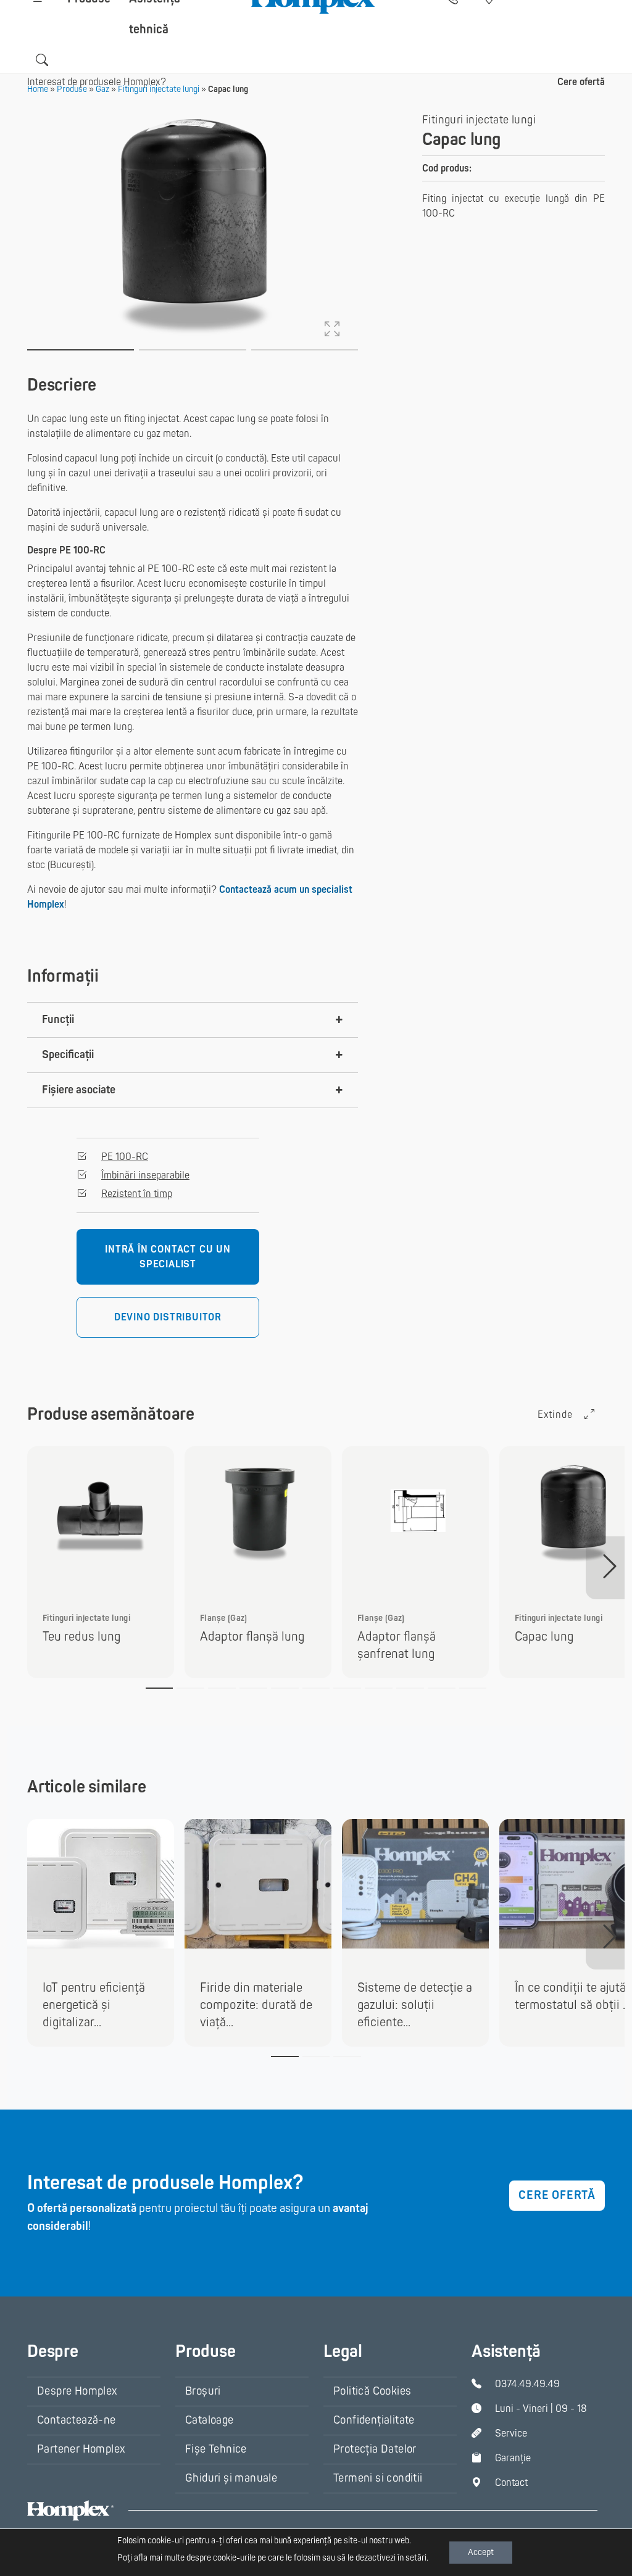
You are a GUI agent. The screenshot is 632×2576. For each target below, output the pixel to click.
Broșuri (203, 2391)
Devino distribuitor (168, 1317)
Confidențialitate (374, 2420)
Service (511, 2433)
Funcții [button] (58, 1020)
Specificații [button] (68, 1055)
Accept (481, 2552)
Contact (511, 2483)
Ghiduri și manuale (231, 2478)
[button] (42, 60)
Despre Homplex (77, 2391)
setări (416, 2558)
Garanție (513, 2458)
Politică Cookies (372, 2391)
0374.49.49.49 (527, 2384)
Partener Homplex (81, 2449)
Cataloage (210, 2420)
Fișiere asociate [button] (79, 1090)
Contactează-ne (77, 2420)
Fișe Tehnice (216, 2449)
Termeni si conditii (378, 2478)
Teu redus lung (81, 1637)
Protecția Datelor (375, 2449)
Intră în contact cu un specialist (168, 1257)
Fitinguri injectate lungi (479, 120)
